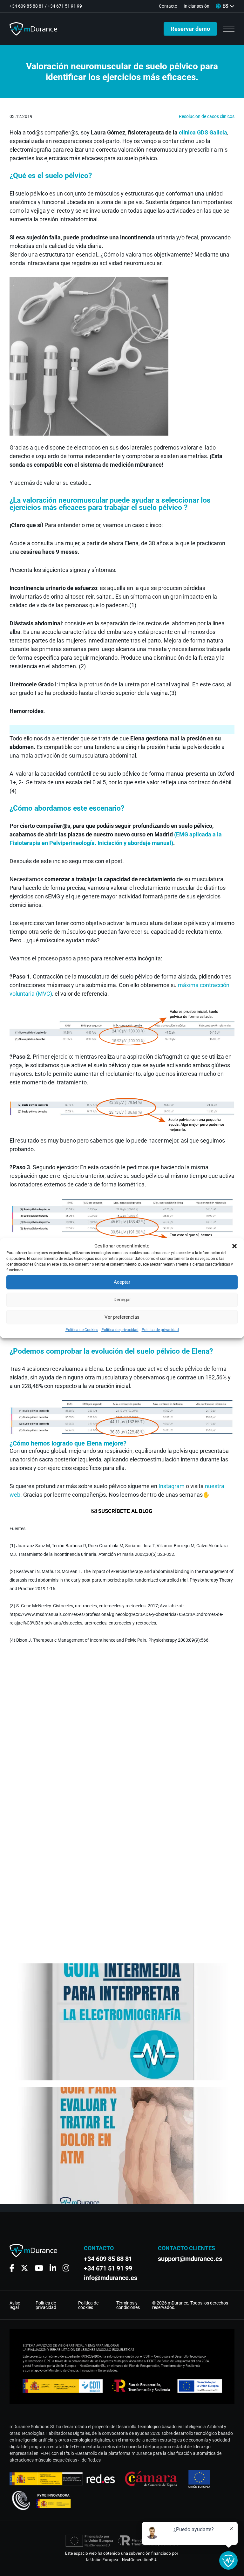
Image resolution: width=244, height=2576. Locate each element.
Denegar (122, 1300)
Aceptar (122, 1282)
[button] (234, 1246)
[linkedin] (53, 2268)
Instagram (172, 1486)
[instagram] (66, 2268)
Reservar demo (190, 29)
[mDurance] (33, 29)
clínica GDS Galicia (203, 132)
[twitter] (24, 2268)
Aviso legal (15, 2305)
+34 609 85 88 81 (27, 6)
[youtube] (39, 2268)
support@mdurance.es (187, 2259)
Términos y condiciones (128, 2305)
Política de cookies (88, 2305)
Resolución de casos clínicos (207, 116)
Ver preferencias (122, 1317)
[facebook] (12, 2268)
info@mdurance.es (111, 2278)
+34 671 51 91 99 (65, 6)
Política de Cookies (82, 1330)
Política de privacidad (120, 1330)
